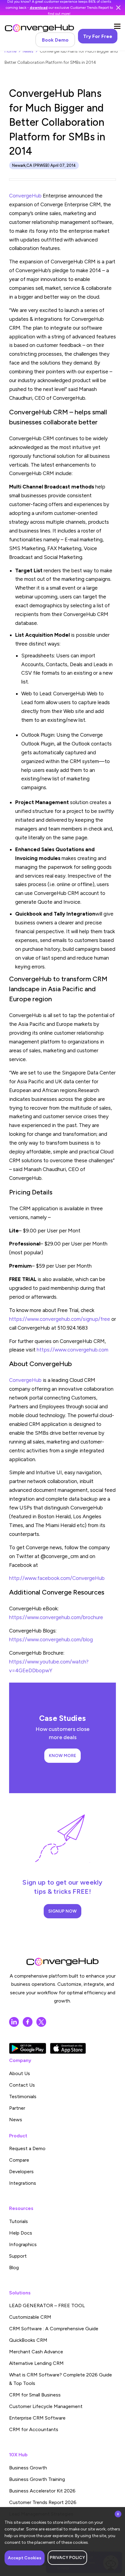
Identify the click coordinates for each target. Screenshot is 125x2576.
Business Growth (28, 2468)
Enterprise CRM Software (37, 2418)
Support (18, 2256)
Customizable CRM (30, 2317)
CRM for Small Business (35, 2395)
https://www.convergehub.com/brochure (57, 1617)
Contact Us (22, 2085)
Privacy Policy (67, 2558)
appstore (68, 2048)
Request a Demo (27, 2148)
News (28, 51)
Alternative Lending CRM (36, 2363)
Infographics (23, 2244)
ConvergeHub (25, 196)
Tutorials (19, 2221)
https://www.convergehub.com (73, 1350)
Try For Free (98, 36)
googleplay (28, 2048)
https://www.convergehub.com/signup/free (60, 1319)
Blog (14, 2268)
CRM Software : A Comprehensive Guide (54, 2329)
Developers (21, 2172)
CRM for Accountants (34, 2429)
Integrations (23, 2183)
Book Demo (55, 40)
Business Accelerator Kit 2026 (42, 2491)
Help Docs (21, 2233)
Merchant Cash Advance (36, 2352)
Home (10, 51)
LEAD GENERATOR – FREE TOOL (47, 2305)
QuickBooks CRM (28, 2340)
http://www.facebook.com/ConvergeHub (57, 1578)
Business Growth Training (37, 2479)
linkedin (14, 2022)
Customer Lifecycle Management (46, 2406)
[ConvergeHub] (39, 28)
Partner (17, 2108)
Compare (19, 2160)
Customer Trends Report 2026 (43, 2502)
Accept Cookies (25, 2558)
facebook (28, 2022)
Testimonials (23, 2096)
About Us (20, 2073)
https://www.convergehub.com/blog (51, 1639)
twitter (41, 2022)
